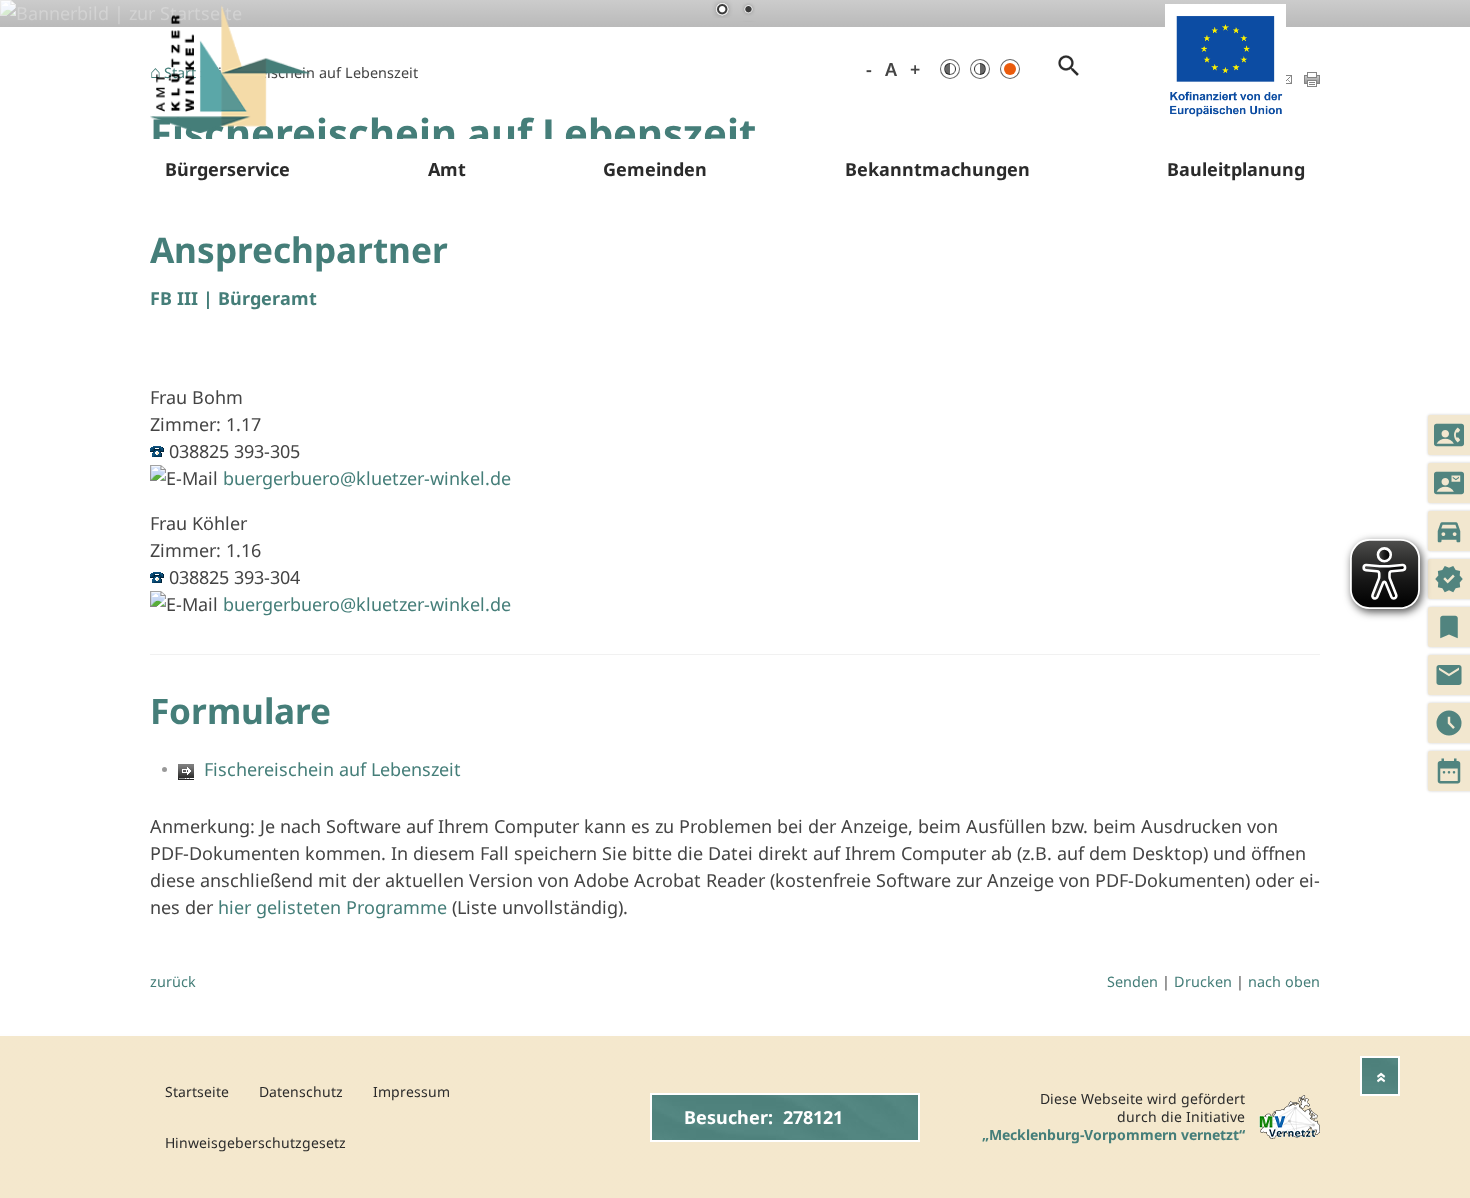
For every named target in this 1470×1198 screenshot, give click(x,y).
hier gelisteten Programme (332, 907)
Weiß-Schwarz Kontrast (980, 69)
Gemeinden (655, 169)
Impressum (411, 1091)
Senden (1132, 981)
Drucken (1203, 981)
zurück (173, 981)
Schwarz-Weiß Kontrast (950, 69)
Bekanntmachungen (937, 169)
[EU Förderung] (1225, 120)
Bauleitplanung (1236, 169)
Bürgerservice (227, 169)
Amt (447, 169)
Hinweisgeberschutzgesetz (255, 1142)
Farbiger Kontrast (1010, 69)
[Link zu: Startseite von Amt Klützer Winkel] (230, 69)
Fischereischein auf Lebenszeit (327, 769)
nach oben (1284, 981)
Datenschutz (301, 1091)
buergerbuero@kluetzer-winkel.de (367, 478)
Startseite (197, 1091)
